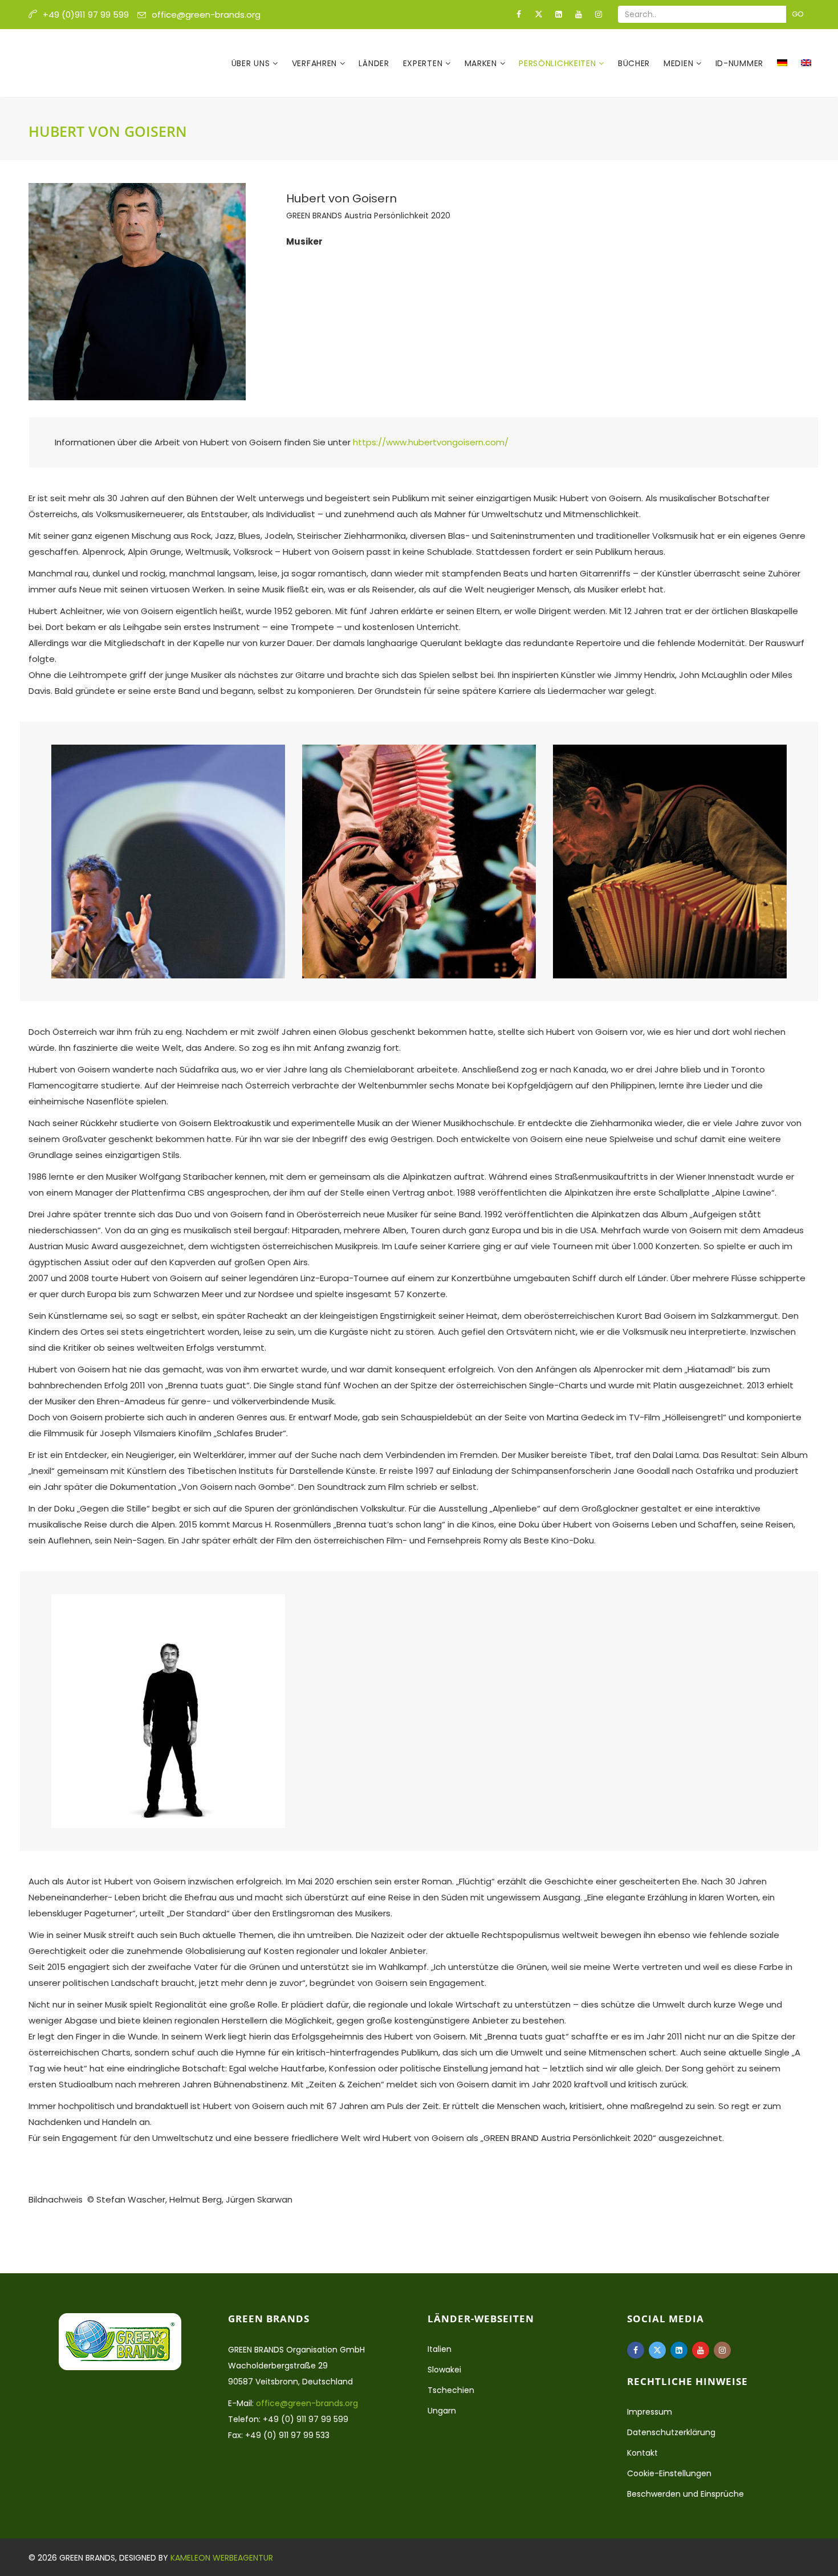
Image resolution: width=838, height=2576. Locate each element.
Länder (374, 63)
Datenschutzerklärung (671, 2432)
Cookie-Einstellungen (669, 2473)
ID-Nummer (739, 63)
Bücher (634, 63)
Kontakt (642, 2453)
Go (798, 14)
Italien (440, 2349)
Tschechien (451, 2390)
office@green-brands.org (206, 15)
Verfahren (316, 63)
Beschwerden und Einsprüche (686, 2494)
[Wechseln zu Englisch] (806, 63)
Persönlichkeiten (559, 63)
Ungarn (442, 2411)
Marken (482, 63)
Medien (680, 63)
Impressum (650, 2412)
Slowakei (444, 2370)
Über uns (252, 63)
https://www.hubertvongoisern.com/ (431, 442)
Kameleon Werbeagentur (222, 2558)
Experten (424, 63)
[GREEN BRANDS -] (84, 63)
